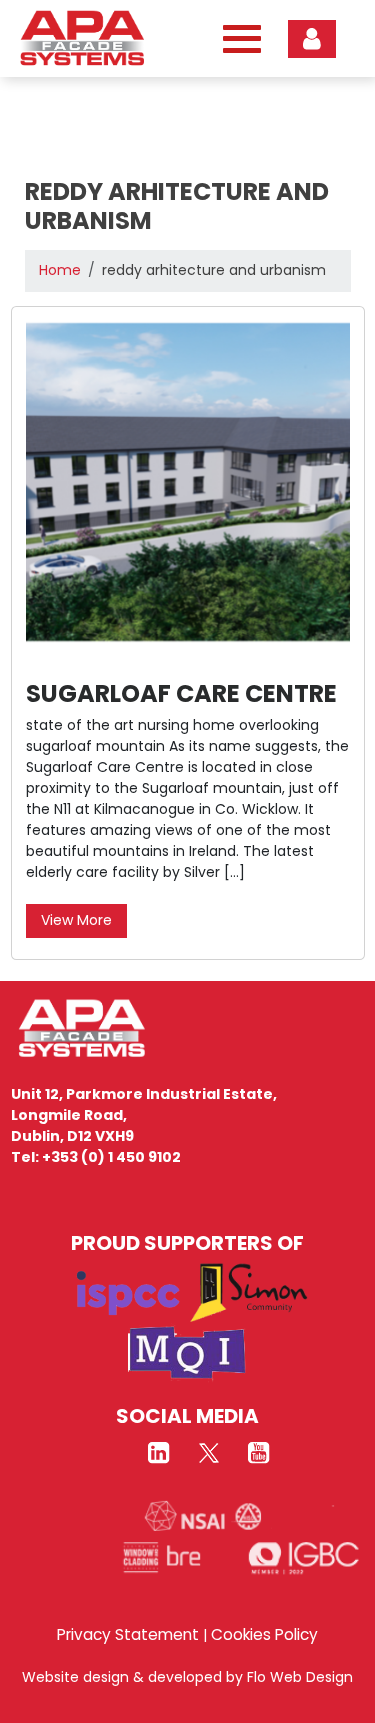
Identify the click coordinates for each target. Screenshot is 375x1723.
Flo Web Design (300, 1677)
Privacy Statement (128, 1634)
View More (76, 920)
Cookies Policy (264, 1634)
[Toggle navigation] (237, 38)
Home (60, 270)
